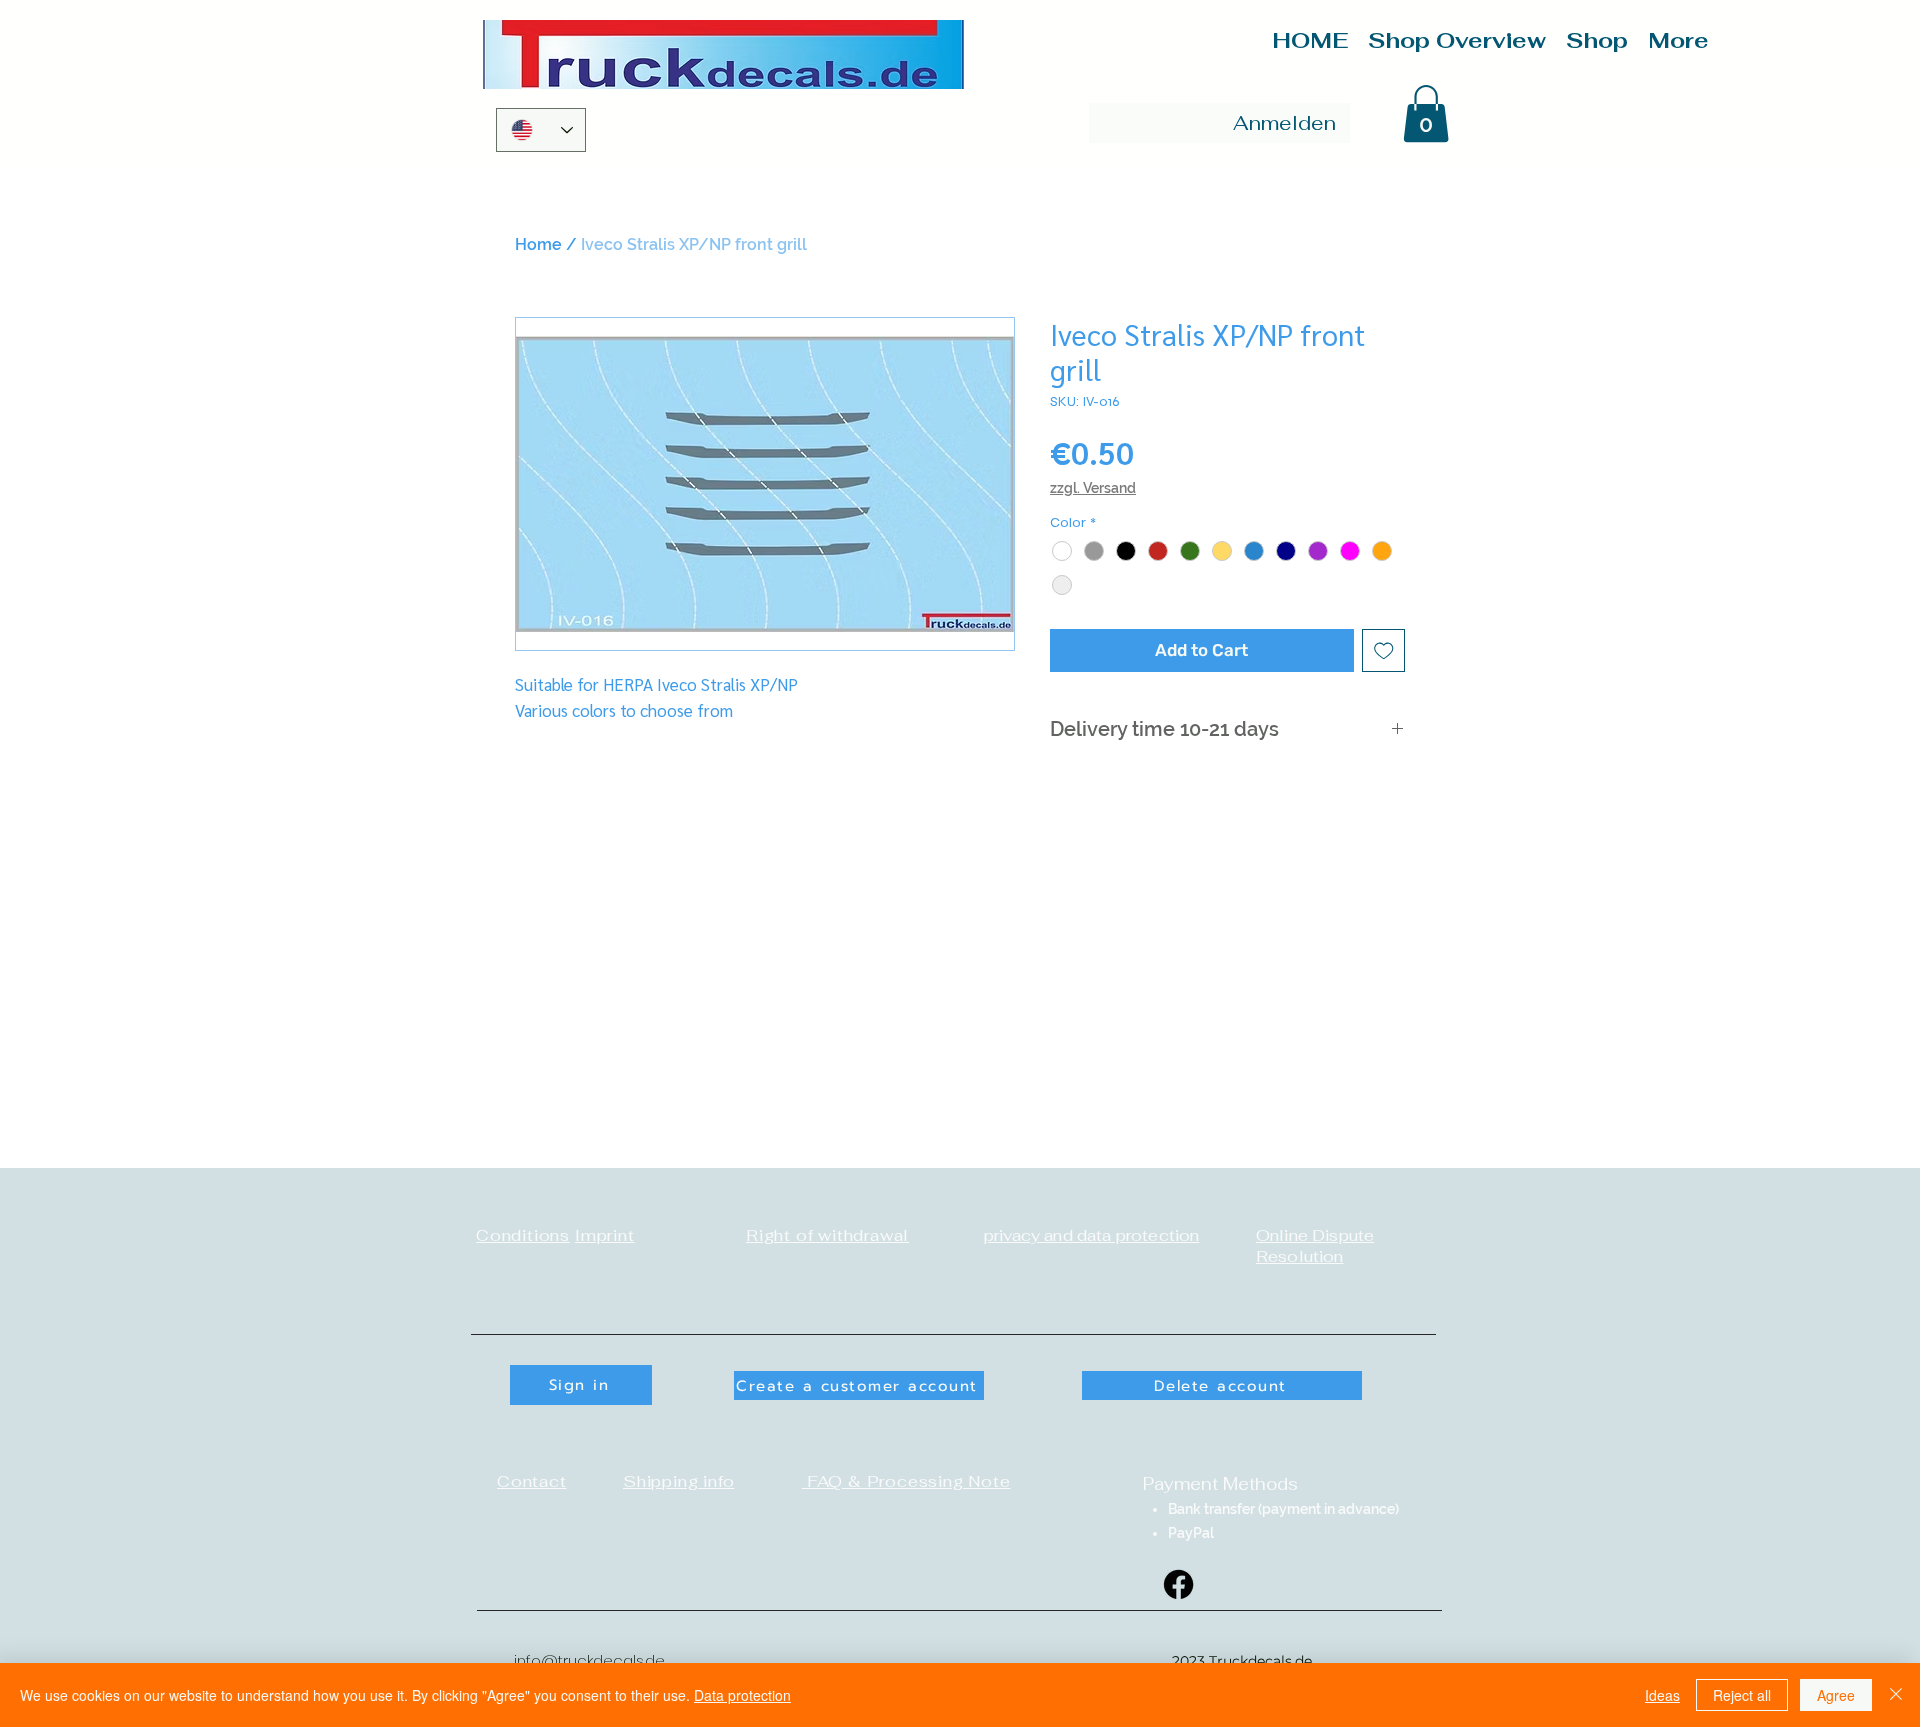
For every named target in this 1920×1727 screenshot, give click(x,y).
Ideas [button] (1662, 1695)
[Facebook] (1178, 1584)
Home (538, 244)
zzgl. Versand (1093, 488)
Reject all (1742, 1695)
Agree (1836, 1695)
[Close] (1896, 1695)
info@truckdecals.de (589, 1660)
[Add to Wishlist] (1384, 651)
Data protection (742, 1695)
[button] (1426, 113)
